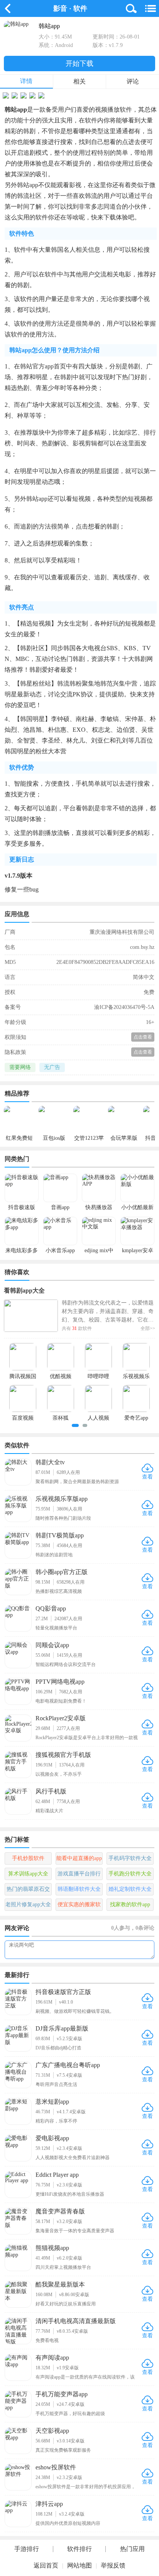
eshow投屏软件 (56, 2467)
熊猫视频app (52, 2248)
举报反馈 (113, 2565)
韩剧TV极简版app (60, 1535)
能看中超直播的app (79, 1858)
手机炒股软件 (28, 1858)
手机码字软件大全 (130, 1858)
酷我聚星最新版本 (60, 2284)
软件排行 (79, 2549)
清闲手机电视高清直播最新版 (76, 2321)
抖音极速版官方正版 (63, 1992)
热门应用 (132, 2549)
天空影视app (52, 2431)
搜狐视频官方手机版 (63, 1755)
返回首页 (46, 2565)
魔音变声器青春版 (60, 2211)
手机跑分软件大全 (130, 1874)
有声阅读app (52, 2358)
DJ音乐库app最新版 (62, 2028)
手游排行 (27, 2549)
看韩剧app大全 (24, 1291)
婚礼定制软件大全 (130, 1889)
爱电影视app (52, 2138)
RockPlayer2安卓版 (61, 1718)
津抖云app (49, 2504)
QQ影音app (51, 1608)
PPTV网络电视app (60, 1682)
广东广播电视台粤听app (68, 2065)
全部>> (148, 1328)
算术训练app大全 (28, 1874)
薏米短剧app (52, 2102)
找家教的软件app (130, 1904)
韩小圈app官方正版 (62, 1572)
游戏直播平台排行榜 (79, 1875)
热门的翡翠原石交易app (28, 1891)
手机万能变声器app (62, 2394)
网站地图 (79, 2565)
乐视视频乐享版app (62, 1499)
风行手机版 (51, 1791)
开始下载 (79, 64)
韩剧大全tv (50, 1462)
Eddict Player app (57, 2175)
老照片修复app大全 (28, 1904)
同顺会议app (52, 1645)
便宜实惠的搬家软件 (79, 1906)
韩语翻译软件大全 (79, 1889)
